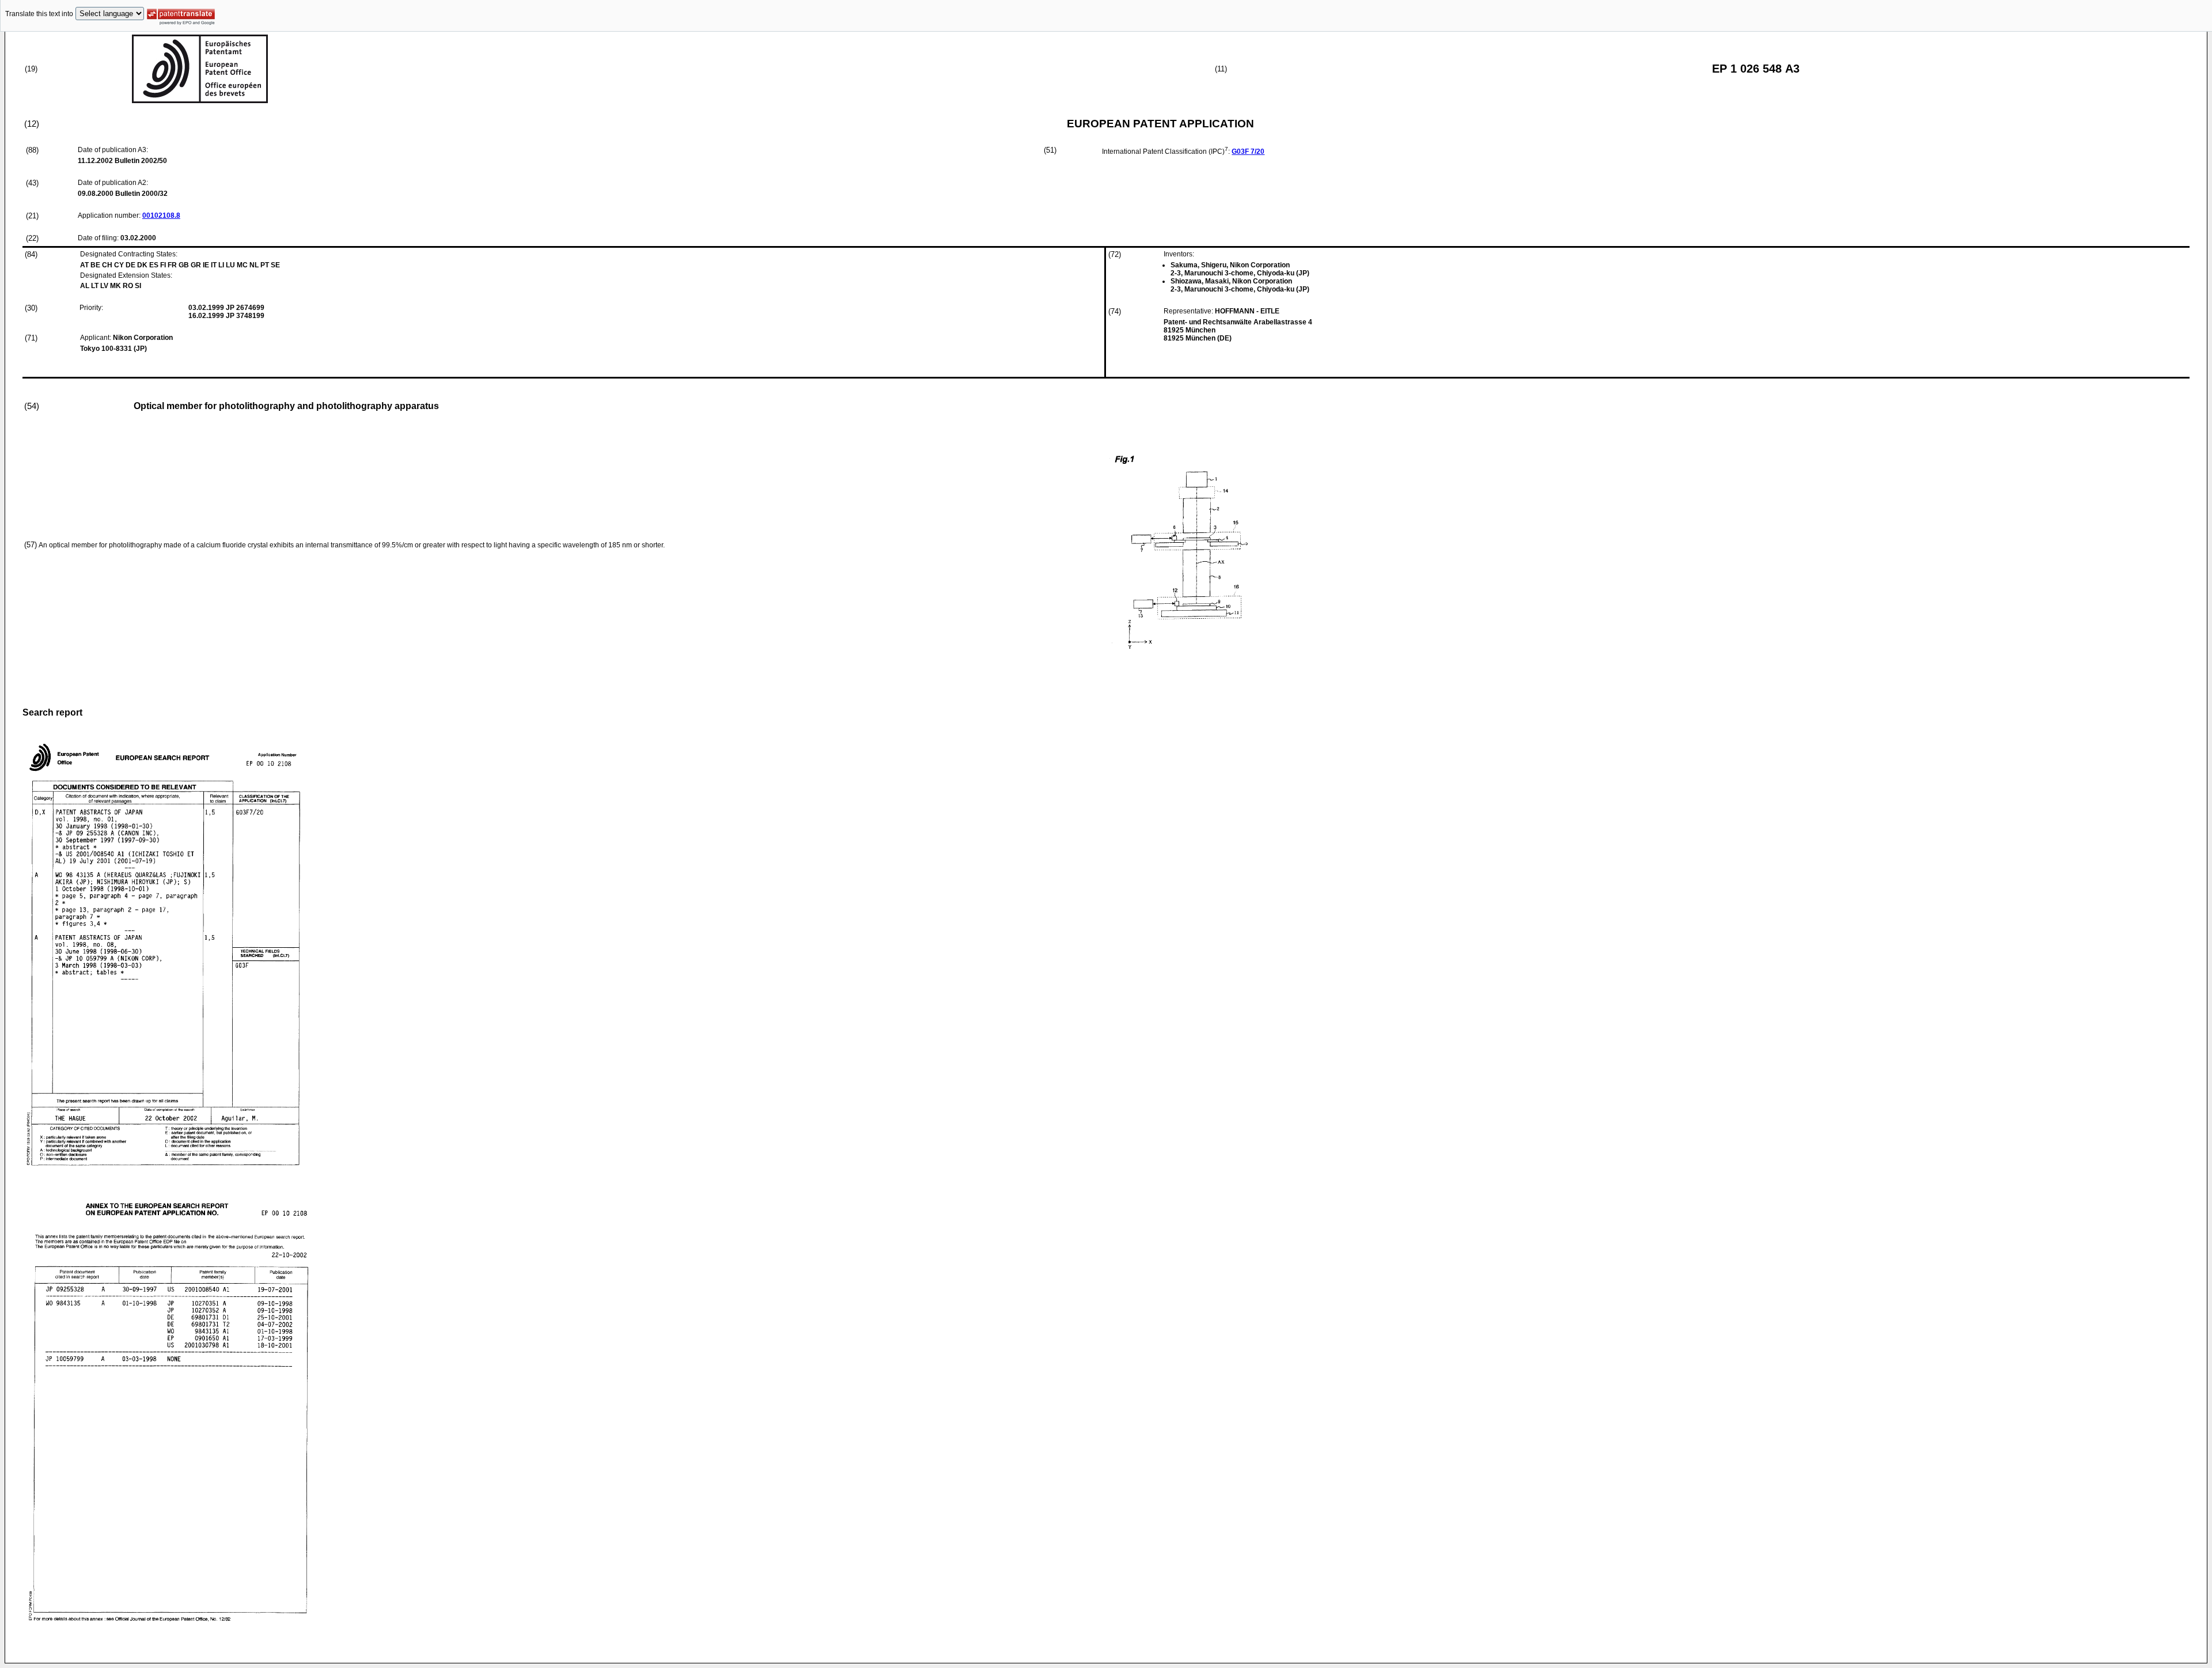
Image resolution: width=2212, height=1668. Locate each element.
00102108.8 (161, 215)
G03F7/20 (1248, 152)
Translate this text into (39, 14)
